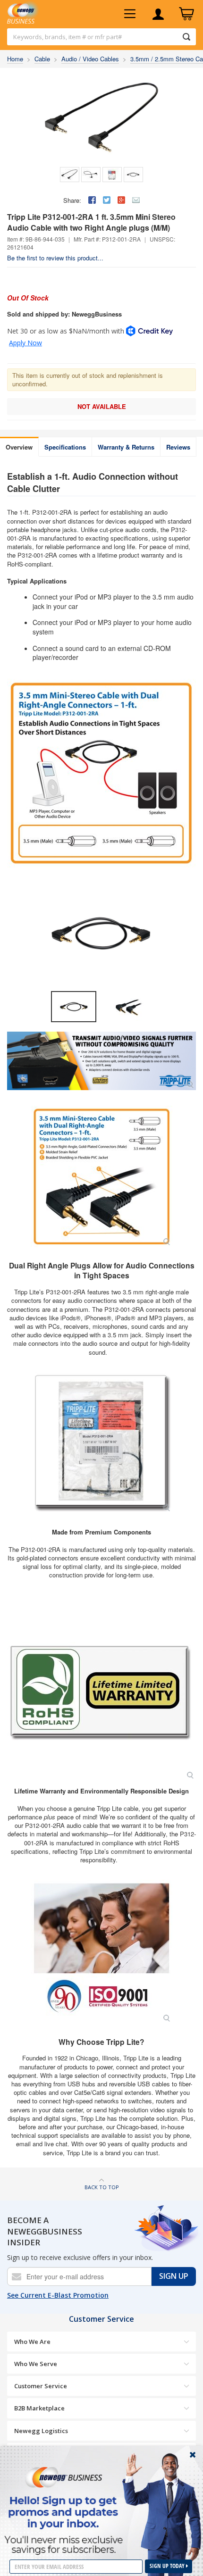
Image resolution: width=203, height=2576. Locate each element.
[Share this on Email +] (136, 200)
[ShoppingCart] (186, 14)
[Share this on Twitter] (107, 200)
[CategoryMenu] (130, 14)
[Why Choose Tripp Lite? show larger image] (101, 1952)
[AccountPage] (158, 14)
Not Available (102, 406)
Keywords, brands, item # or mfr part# (68, 37)
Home (15, 59)
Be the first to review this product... (55, 258)
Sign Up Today (168, 2566)
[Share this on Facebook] (92, 200)
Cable (42, 59)
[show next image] (186, 934)
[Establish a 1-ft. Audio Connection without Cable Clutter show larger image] (101, 1061)
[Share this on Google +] (121, 200)
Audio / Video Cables (90, 59)
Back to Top (102, 2187)
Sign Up (174, 2276)
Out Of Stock (28, 298)
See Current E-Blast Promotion (58, 2295)
